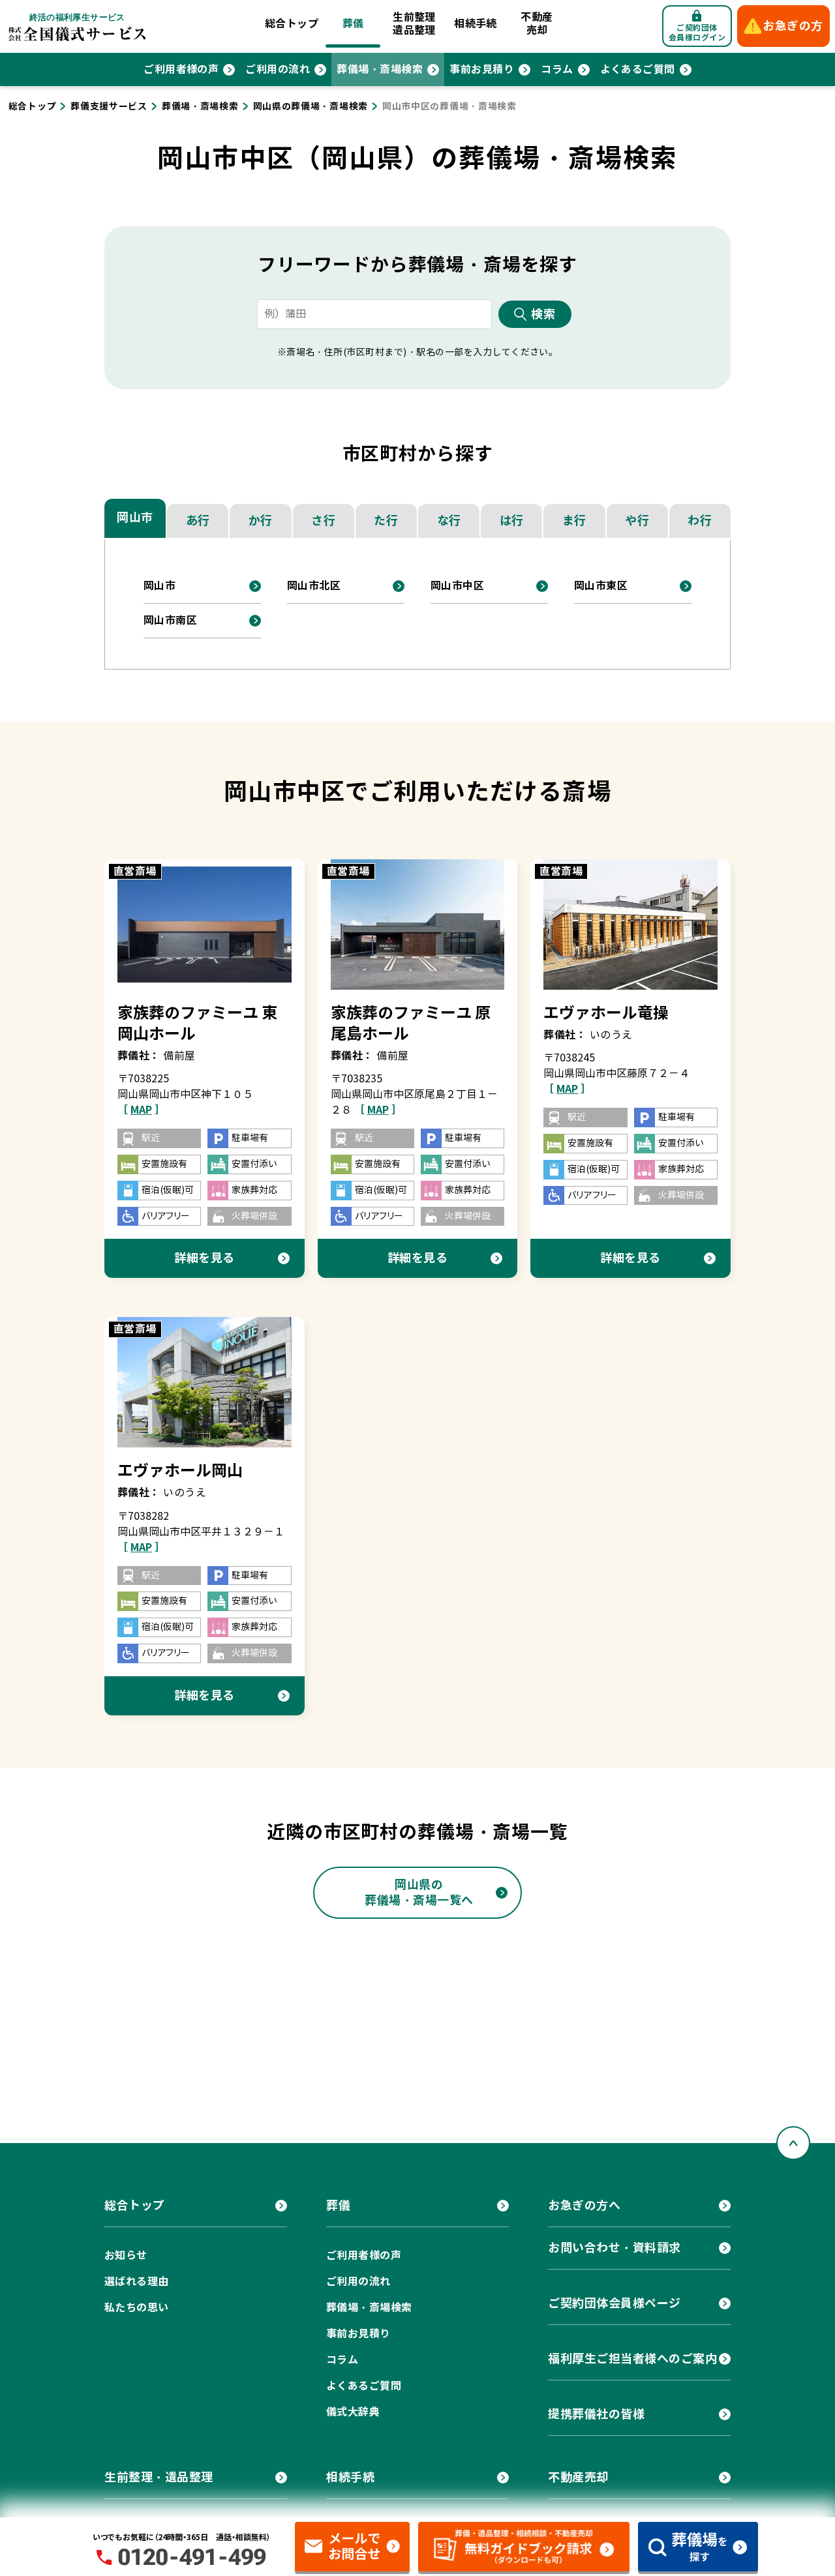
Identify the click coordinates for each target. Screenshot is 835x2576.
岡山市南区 (170, 620)
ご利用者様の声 (181, 69)
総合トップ (292, 24)
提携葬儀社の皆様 (596, 2414)
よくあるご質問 (638, 69)
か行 (261, 521)
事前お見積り (482, 69)
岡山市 (135, 517)
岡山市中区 (457, 586)
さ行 (323, 521)
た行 (386, 521)
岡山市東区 (601, 586)
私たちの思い (137, 2308)
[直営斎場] (205, 924)
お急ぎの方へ (584, 2205)
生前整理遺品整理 (414, 24)
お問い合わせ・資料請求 (615, 2248)
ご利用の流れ (278, 69)
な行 (449, 521)
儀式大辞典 (353, 2412)
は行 (512, 521)
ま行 (574, 521)
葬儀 (353, 24)
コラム (557, 69)
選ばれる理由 (137, 2282)
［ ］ (141, 1110)
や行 (637, 521)
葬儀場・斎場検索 (380, 69)
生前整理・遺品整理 (159, 2477)
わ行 (700, 521)
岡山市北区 (314, 586)
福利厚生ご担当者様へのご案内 (633, 2359)
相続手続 (476, 24)
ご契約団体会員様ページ (615, 2303)
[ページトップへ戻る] (793, 2143)
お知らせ (126, 2256)
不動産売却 (537, 24)
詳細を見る (205, 1258)
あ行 (198, 521)
